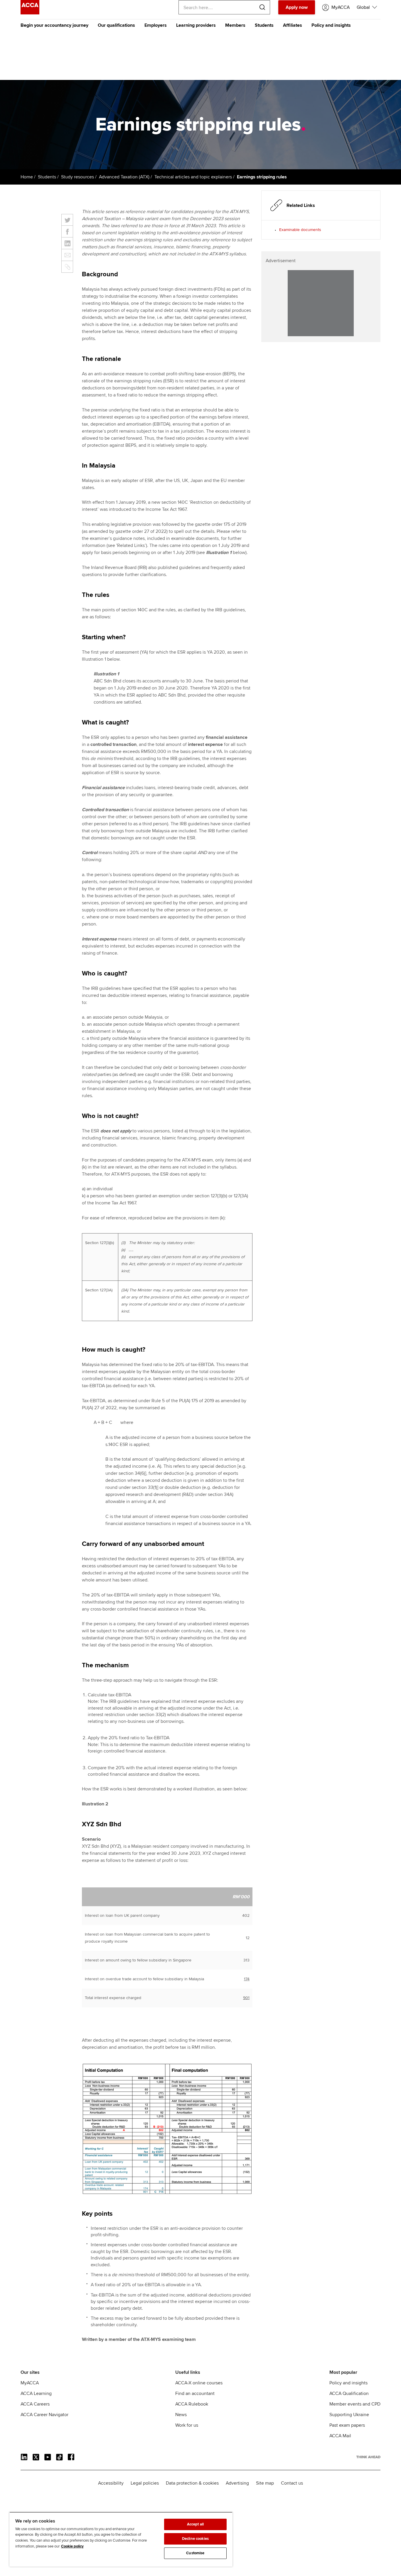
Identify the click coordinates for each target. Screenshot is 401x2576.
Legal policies (145, 2483)
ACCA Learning (36, 2393)
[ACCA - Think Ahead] (30, 13)
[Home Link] (368, 2457)
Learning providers (196, 25)
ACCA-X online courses (199, 2383)
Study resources (77, 177)
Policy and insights (331, 25)
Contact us (292, 2483)
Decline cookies (195, 2539)
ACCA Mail (340, 2436)
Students (264, 25)
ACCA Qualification (349, 2393)
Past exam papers (347, 2425)
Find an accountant (195, 2393)
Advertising (237, 2483)
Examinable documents (300, 230)
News (181, 2415)
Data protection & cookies (192, 2483)
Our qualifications (116, 25)
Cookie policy (72, 2546)
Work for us (187, 2425)
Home (27, 177)
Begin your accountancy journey (54, 25)
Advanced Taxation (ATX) (124, 177)
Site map (265, 2483)
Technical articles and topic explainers (193, 177)
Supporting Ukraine (349, 2415)
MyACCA (30, 2383)
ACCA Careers (35, 2404)
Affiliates (293, 25)
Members (235, 25)
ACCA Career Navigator (44, 2415)
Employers (156, 25)
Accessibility (111, 2483)
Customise (195, 2553)
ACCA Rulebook (192, 2404)
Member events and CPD (355, 2404)
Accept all (195, 2524)
